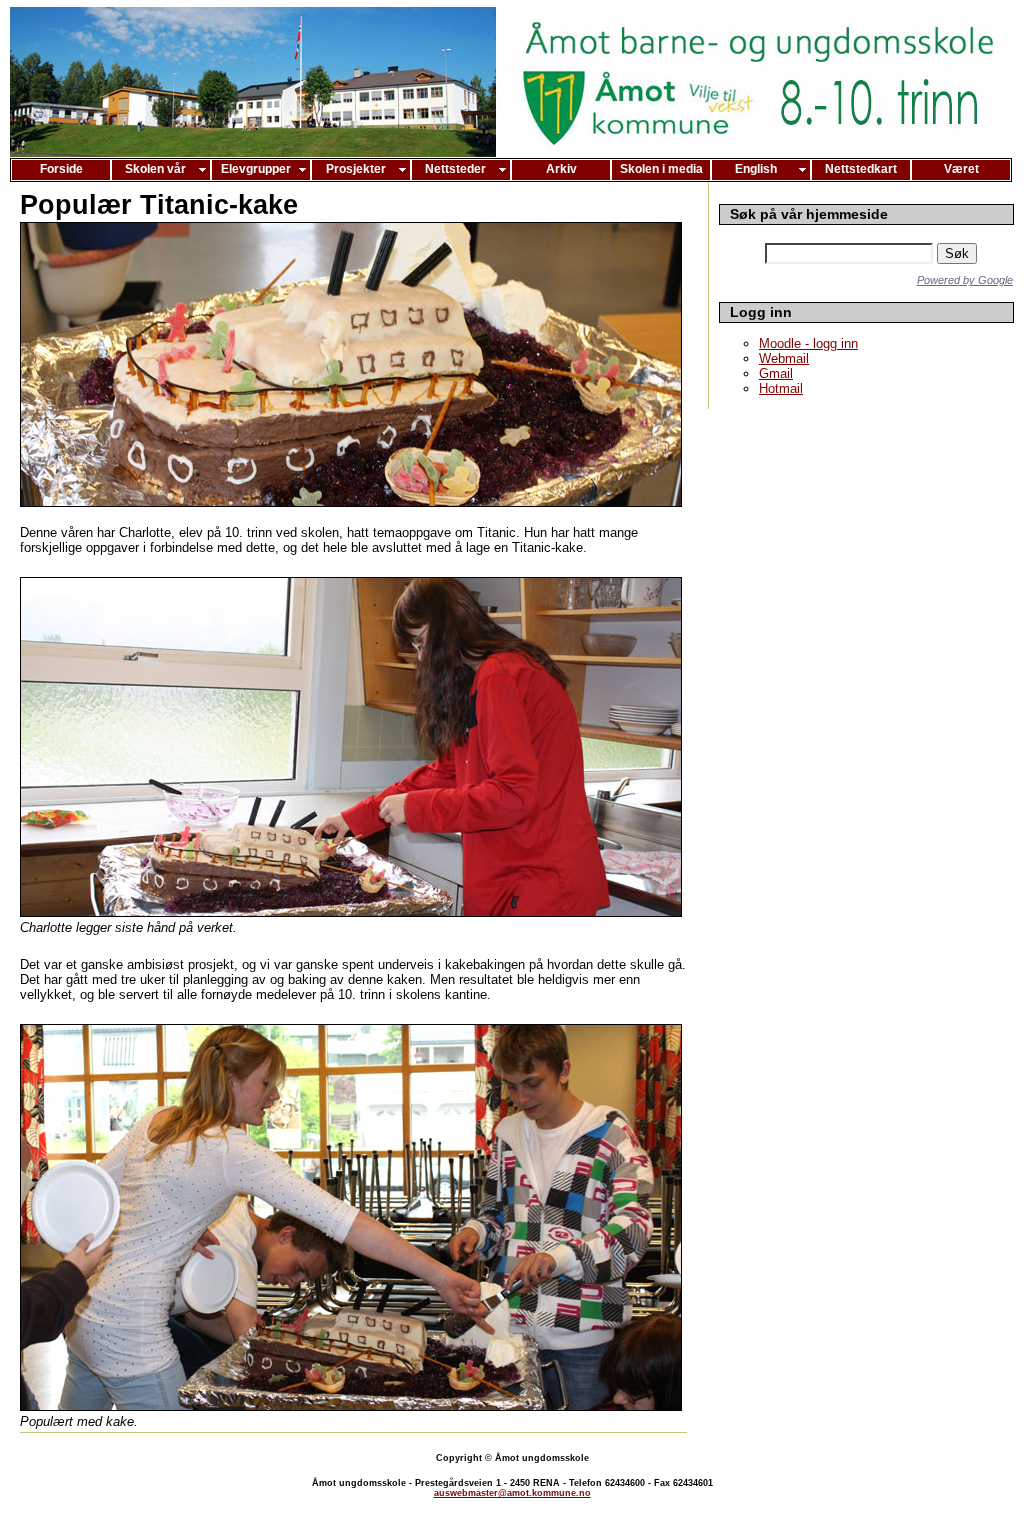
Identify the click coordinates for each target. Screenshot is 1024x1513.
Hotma (781, 388)
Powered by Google (965, 280)
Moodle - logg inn (808, 343)
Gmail (776, 373)
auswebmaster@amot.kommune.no (512, 1493)
